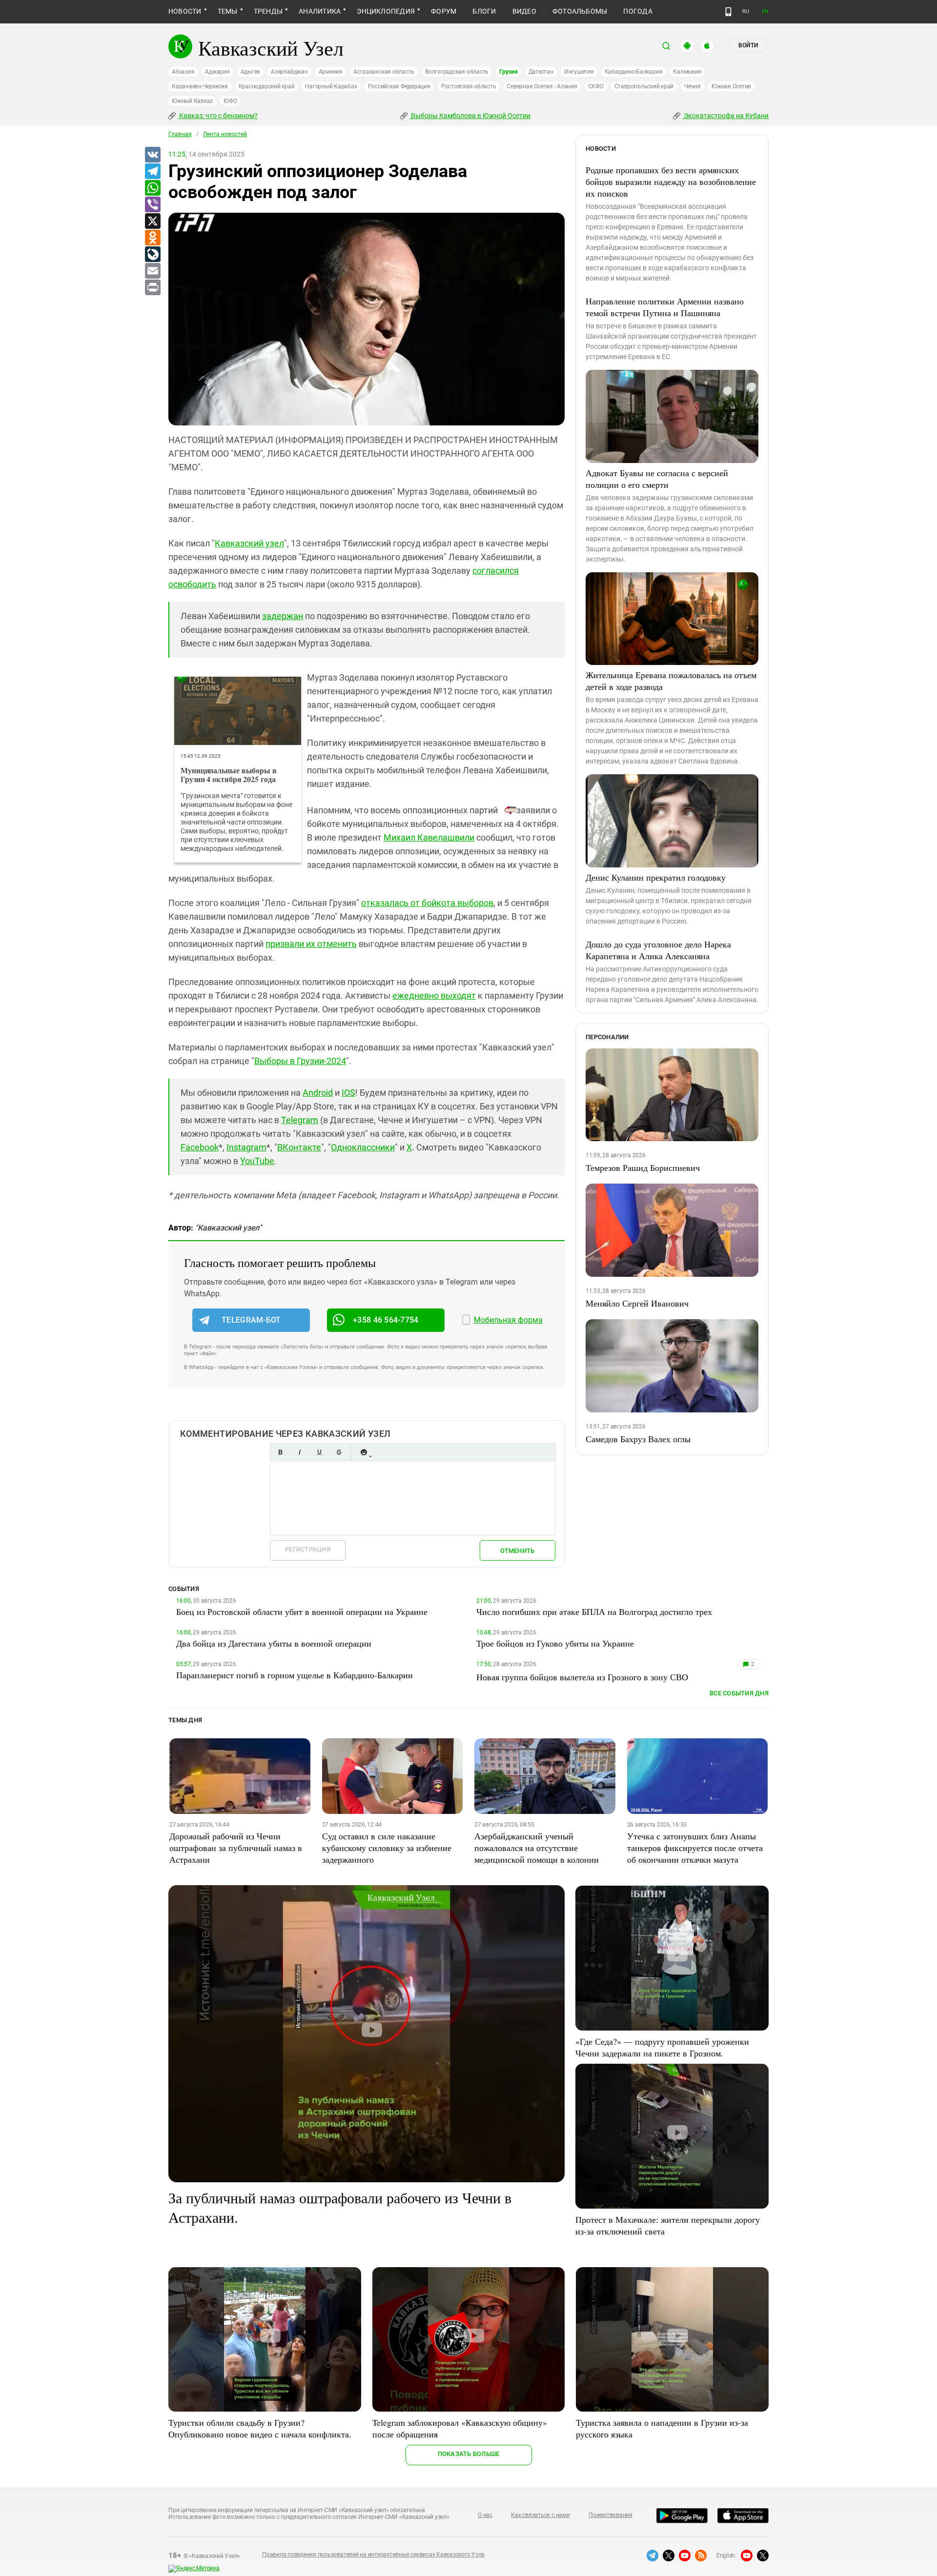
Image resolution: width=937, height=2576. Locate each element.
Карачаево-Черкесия (200, 86)
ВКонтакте (299, 1147)
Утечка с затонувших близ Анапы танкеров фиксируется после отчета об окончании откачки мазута (695, 1848)
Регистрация (308, 1549)
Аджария (217, 72)
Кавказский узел (249, 543)
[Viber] (152, 205)
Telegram (300, 1120)
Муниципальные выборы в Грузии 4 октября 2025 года (229, 775)
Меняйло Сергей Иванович (637, 1303)
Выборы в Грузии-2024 (300, 1061)
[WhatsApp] (152, 188)
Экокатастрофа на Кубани (725, 116)
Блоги (484, 11)
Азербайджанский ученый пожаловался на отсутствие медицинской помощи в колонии (537, 1848)
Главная (180, 134)
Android (318, 1093)
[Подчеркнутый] (319, 1452)
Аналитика (320, 11)
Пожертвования (611, 2515)
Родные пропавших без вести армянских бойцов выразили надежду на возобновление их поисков (671, 181)
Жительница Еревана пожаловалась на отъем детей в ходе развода (671, 681)
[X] (152, 221)
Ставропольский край (644, 86)
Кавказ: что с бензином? (218, 116)
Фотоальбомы (580, 11)
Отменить (517, 1551)
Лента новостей (225, 134)
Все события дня (739, 1693)
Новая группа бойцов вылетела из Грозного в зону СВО (582, 1677)
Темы (228, 11)
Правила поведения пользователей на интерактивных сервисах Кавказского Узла (373, 2555)
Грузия (509, 72)
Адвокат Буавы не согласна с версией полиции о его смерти (657, 479)
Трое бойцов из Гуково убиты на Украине (555, 1643)
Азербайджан (289, 72)
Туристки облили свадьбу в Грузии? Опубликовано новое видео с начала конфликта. (260, 2428)
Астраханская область (384, 72)
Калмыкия (687, 72)
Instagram (246, 1147)
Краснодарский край (267, 86)
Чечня (693, 86)
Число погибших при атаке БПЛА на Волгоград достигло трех (594, 1611)
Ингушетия (579, 72)
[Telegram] (152, 172)
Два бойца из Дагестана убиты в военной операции (274, 1643)
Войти (748, 45)
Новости (185, 11)
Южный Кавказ (192, 101)
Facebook (200, 1147)
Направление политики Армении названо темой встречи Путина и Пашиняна (665, 307)
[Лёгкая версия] (728, 12)
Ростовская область (469, 86)
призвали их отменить (311, 944)
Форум (444, 11)
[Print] (152, 288)
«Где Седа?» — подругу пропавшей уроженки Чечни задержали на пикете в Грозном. (662, 2047)
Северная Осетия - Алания (542, 86)
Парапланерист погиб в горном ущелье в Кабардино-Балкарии (295, 1675)
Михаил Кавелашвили (429, 837)
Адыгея (251, 72)
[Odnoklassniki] (152, 238)
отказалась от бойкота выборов (427, 903)
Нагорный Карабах (331, 86)
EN (765, 11)
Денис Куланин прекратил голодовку (656, 877)
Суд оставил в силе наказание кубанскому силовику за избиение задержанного (387, 1848)
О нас (485, 2515)
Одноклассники (363, 1147)
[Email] (152, 271)
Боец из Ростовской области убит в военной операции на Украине (302, 1611)
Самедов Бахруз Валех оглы (638, 1439)
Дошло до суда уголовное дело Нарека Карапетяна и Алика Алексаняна (658, 950)
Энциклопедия (386, 11)
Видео (524, 11)
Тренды (268, 11)
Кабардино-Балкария (634, 72)
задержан (283, 616)
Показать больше (469, 2454)
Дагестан (541, 72)
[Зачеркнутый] (339, 1452)
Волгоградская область (457, 72)
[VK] (152, 155)
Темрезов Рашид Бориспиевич (643, 1167)
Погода (638, 11)
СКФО (596, 86)
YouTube (257, 1161)
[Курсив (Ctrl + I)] (300, 1452)
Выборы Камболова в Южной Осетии (470, 116)
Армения (331, 72)
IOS (348, 1093)
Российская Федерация (399, 86)
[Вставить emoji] (364, 1452)
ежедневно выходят (434, 996)
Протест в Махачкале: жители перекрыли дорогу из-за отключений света (668, 2225)
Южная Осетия (731, 86)
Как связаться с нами (540, 2515)
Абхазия (183, 72)
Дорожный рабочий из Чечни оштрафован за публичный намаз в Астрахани (236, 1848)
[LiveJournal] (152, 255)
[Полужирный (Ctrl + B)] (280, 1452)
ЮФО (230, 101)
